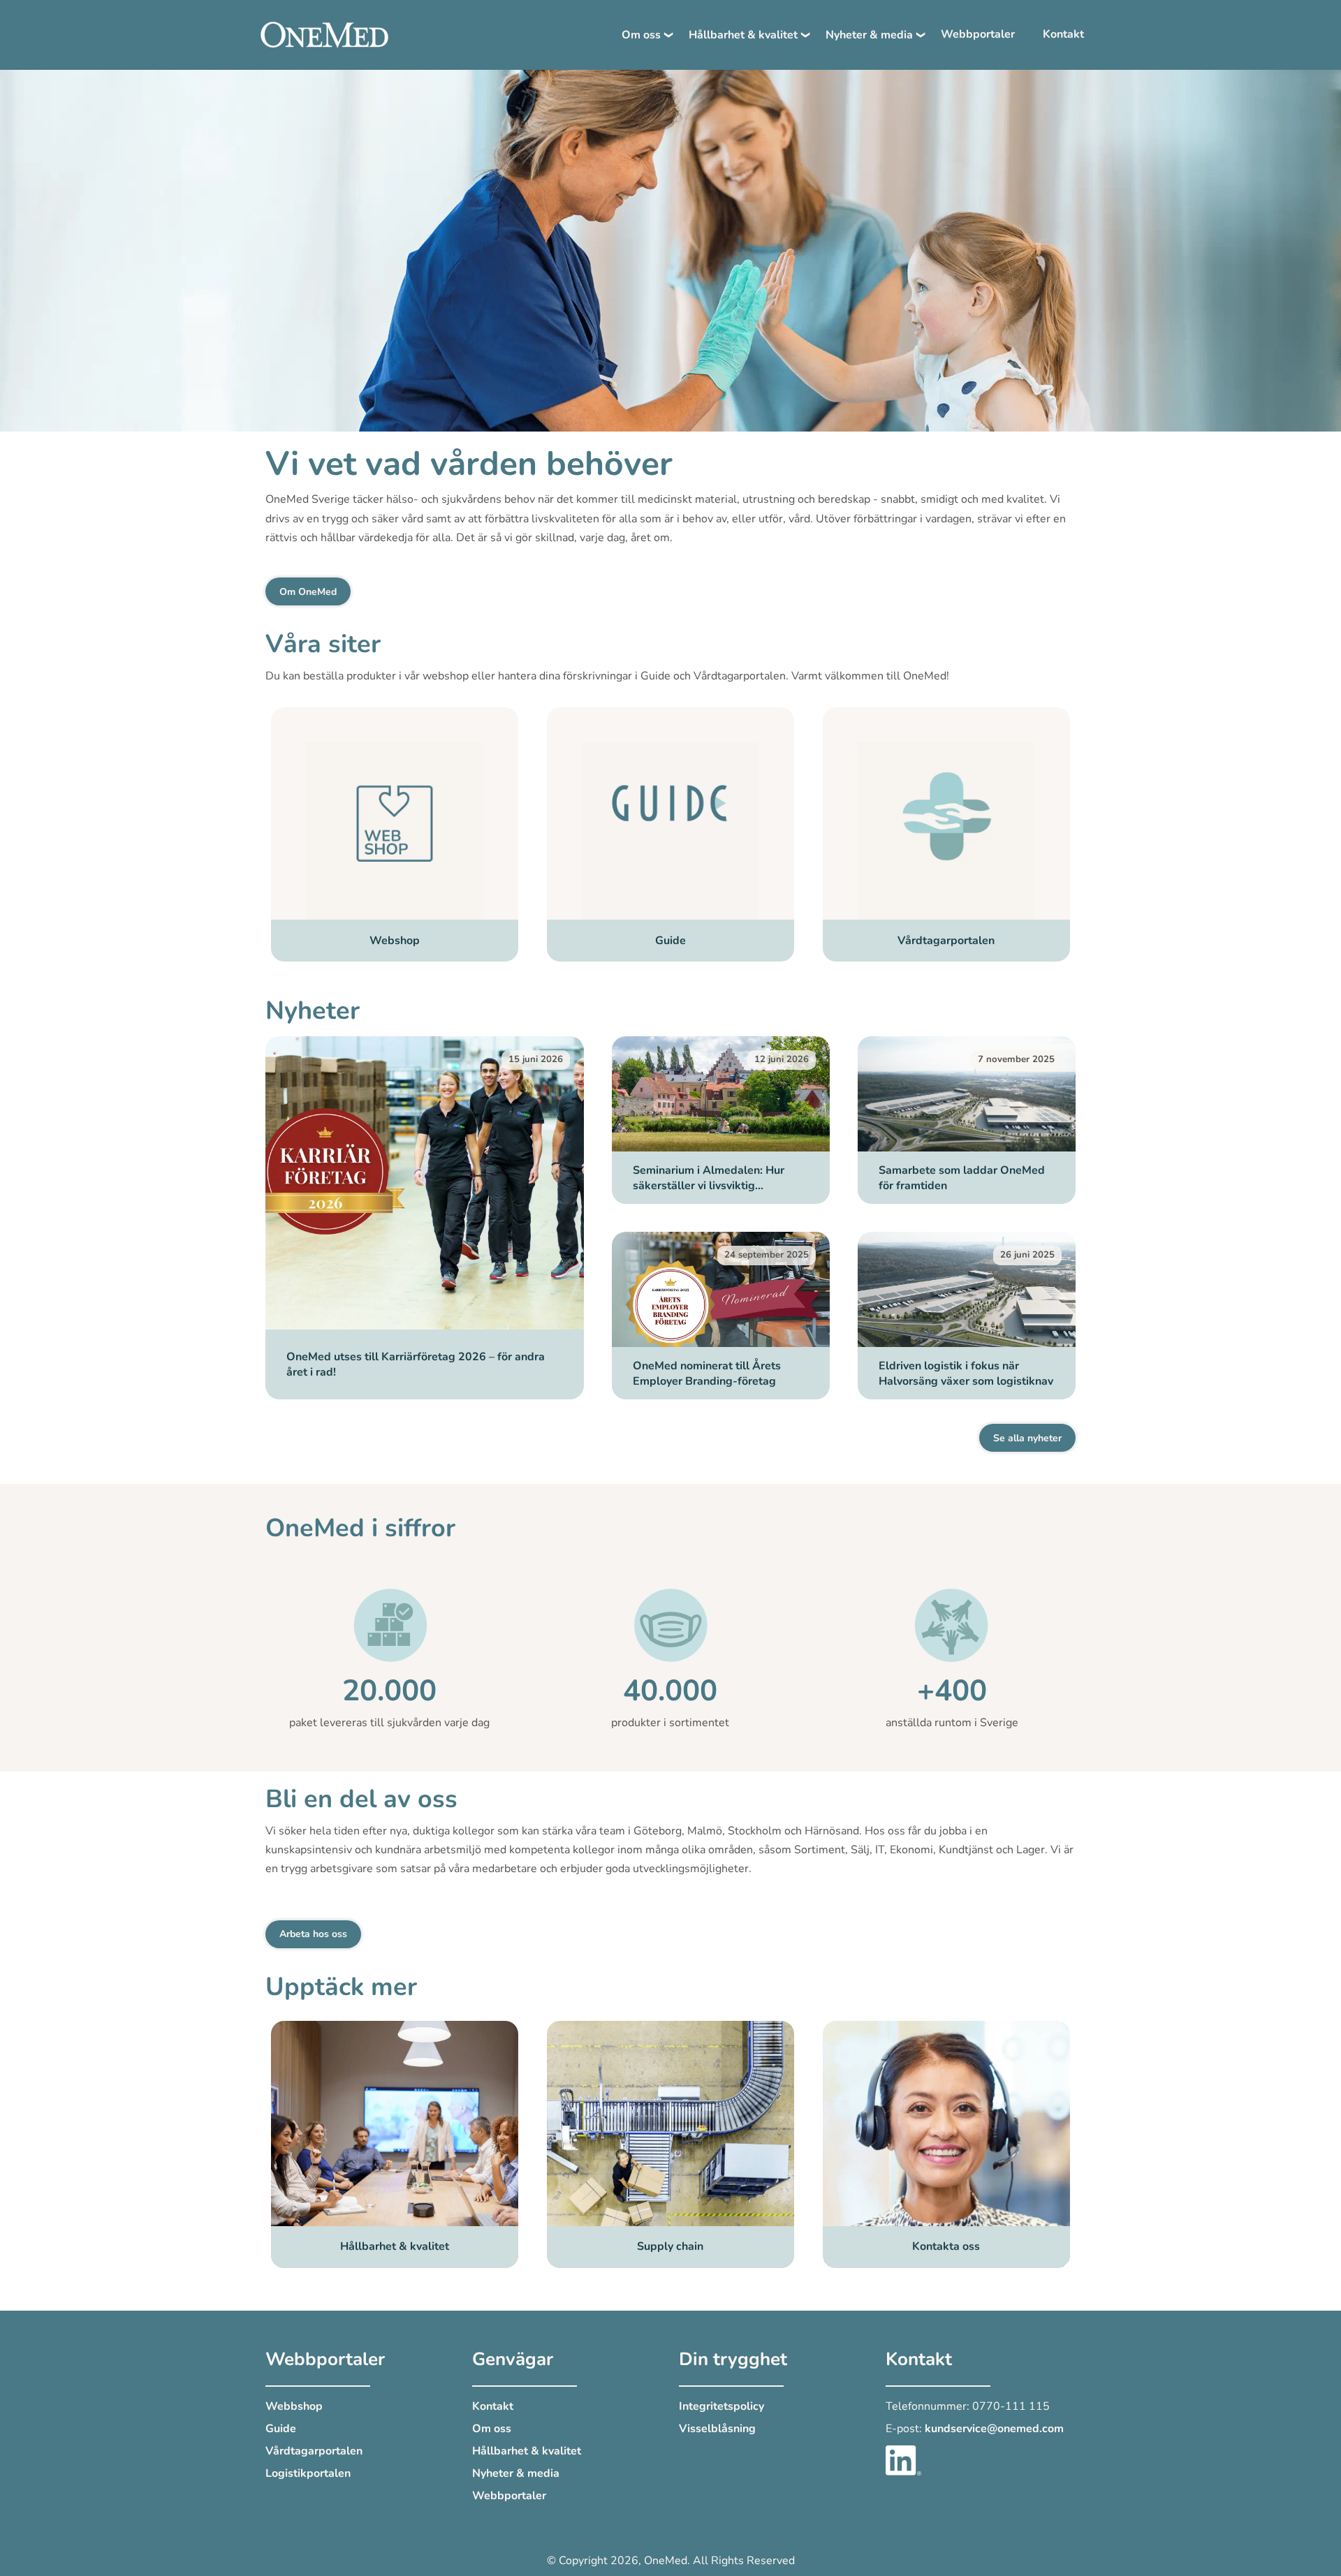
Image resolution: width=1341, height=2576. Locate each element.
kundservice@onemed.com (994, 2429)
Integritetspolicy (721, 2406)
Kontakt (1063, 34)
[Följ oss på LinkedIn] (903, 2459)
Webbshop (294, 2406)
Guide (281, 2429)
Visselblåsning (717, 2429)
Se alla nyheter (1027, 1438)
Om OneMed (308, 592)
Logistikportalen (308, 2473)
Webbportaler (978, 34)
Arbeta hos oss (313, 1934)
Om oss (641, 35)
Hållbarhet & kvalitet (743, 35)
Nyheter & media (869, 35)
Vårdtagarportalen (314, 2451)
